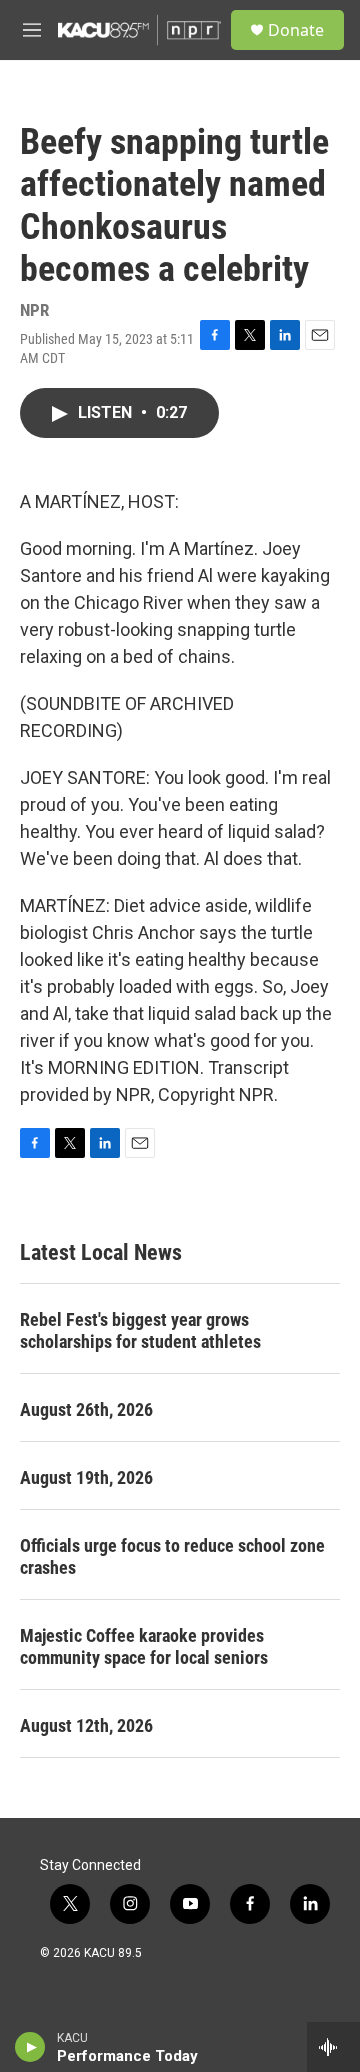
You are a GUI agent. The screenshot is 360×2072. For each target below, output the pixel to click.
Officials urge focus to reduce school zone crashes (172, 1556)
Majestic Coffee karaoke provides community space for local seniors (144, 1646)
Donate (296, 30)
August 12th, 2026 (86, 1725)
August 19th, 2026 (86, 1477)
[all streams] (333, 2047)
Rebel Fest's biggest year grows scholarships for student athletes (140, 1330)
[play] (30, 2047)
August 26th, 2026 (86, 1409)
